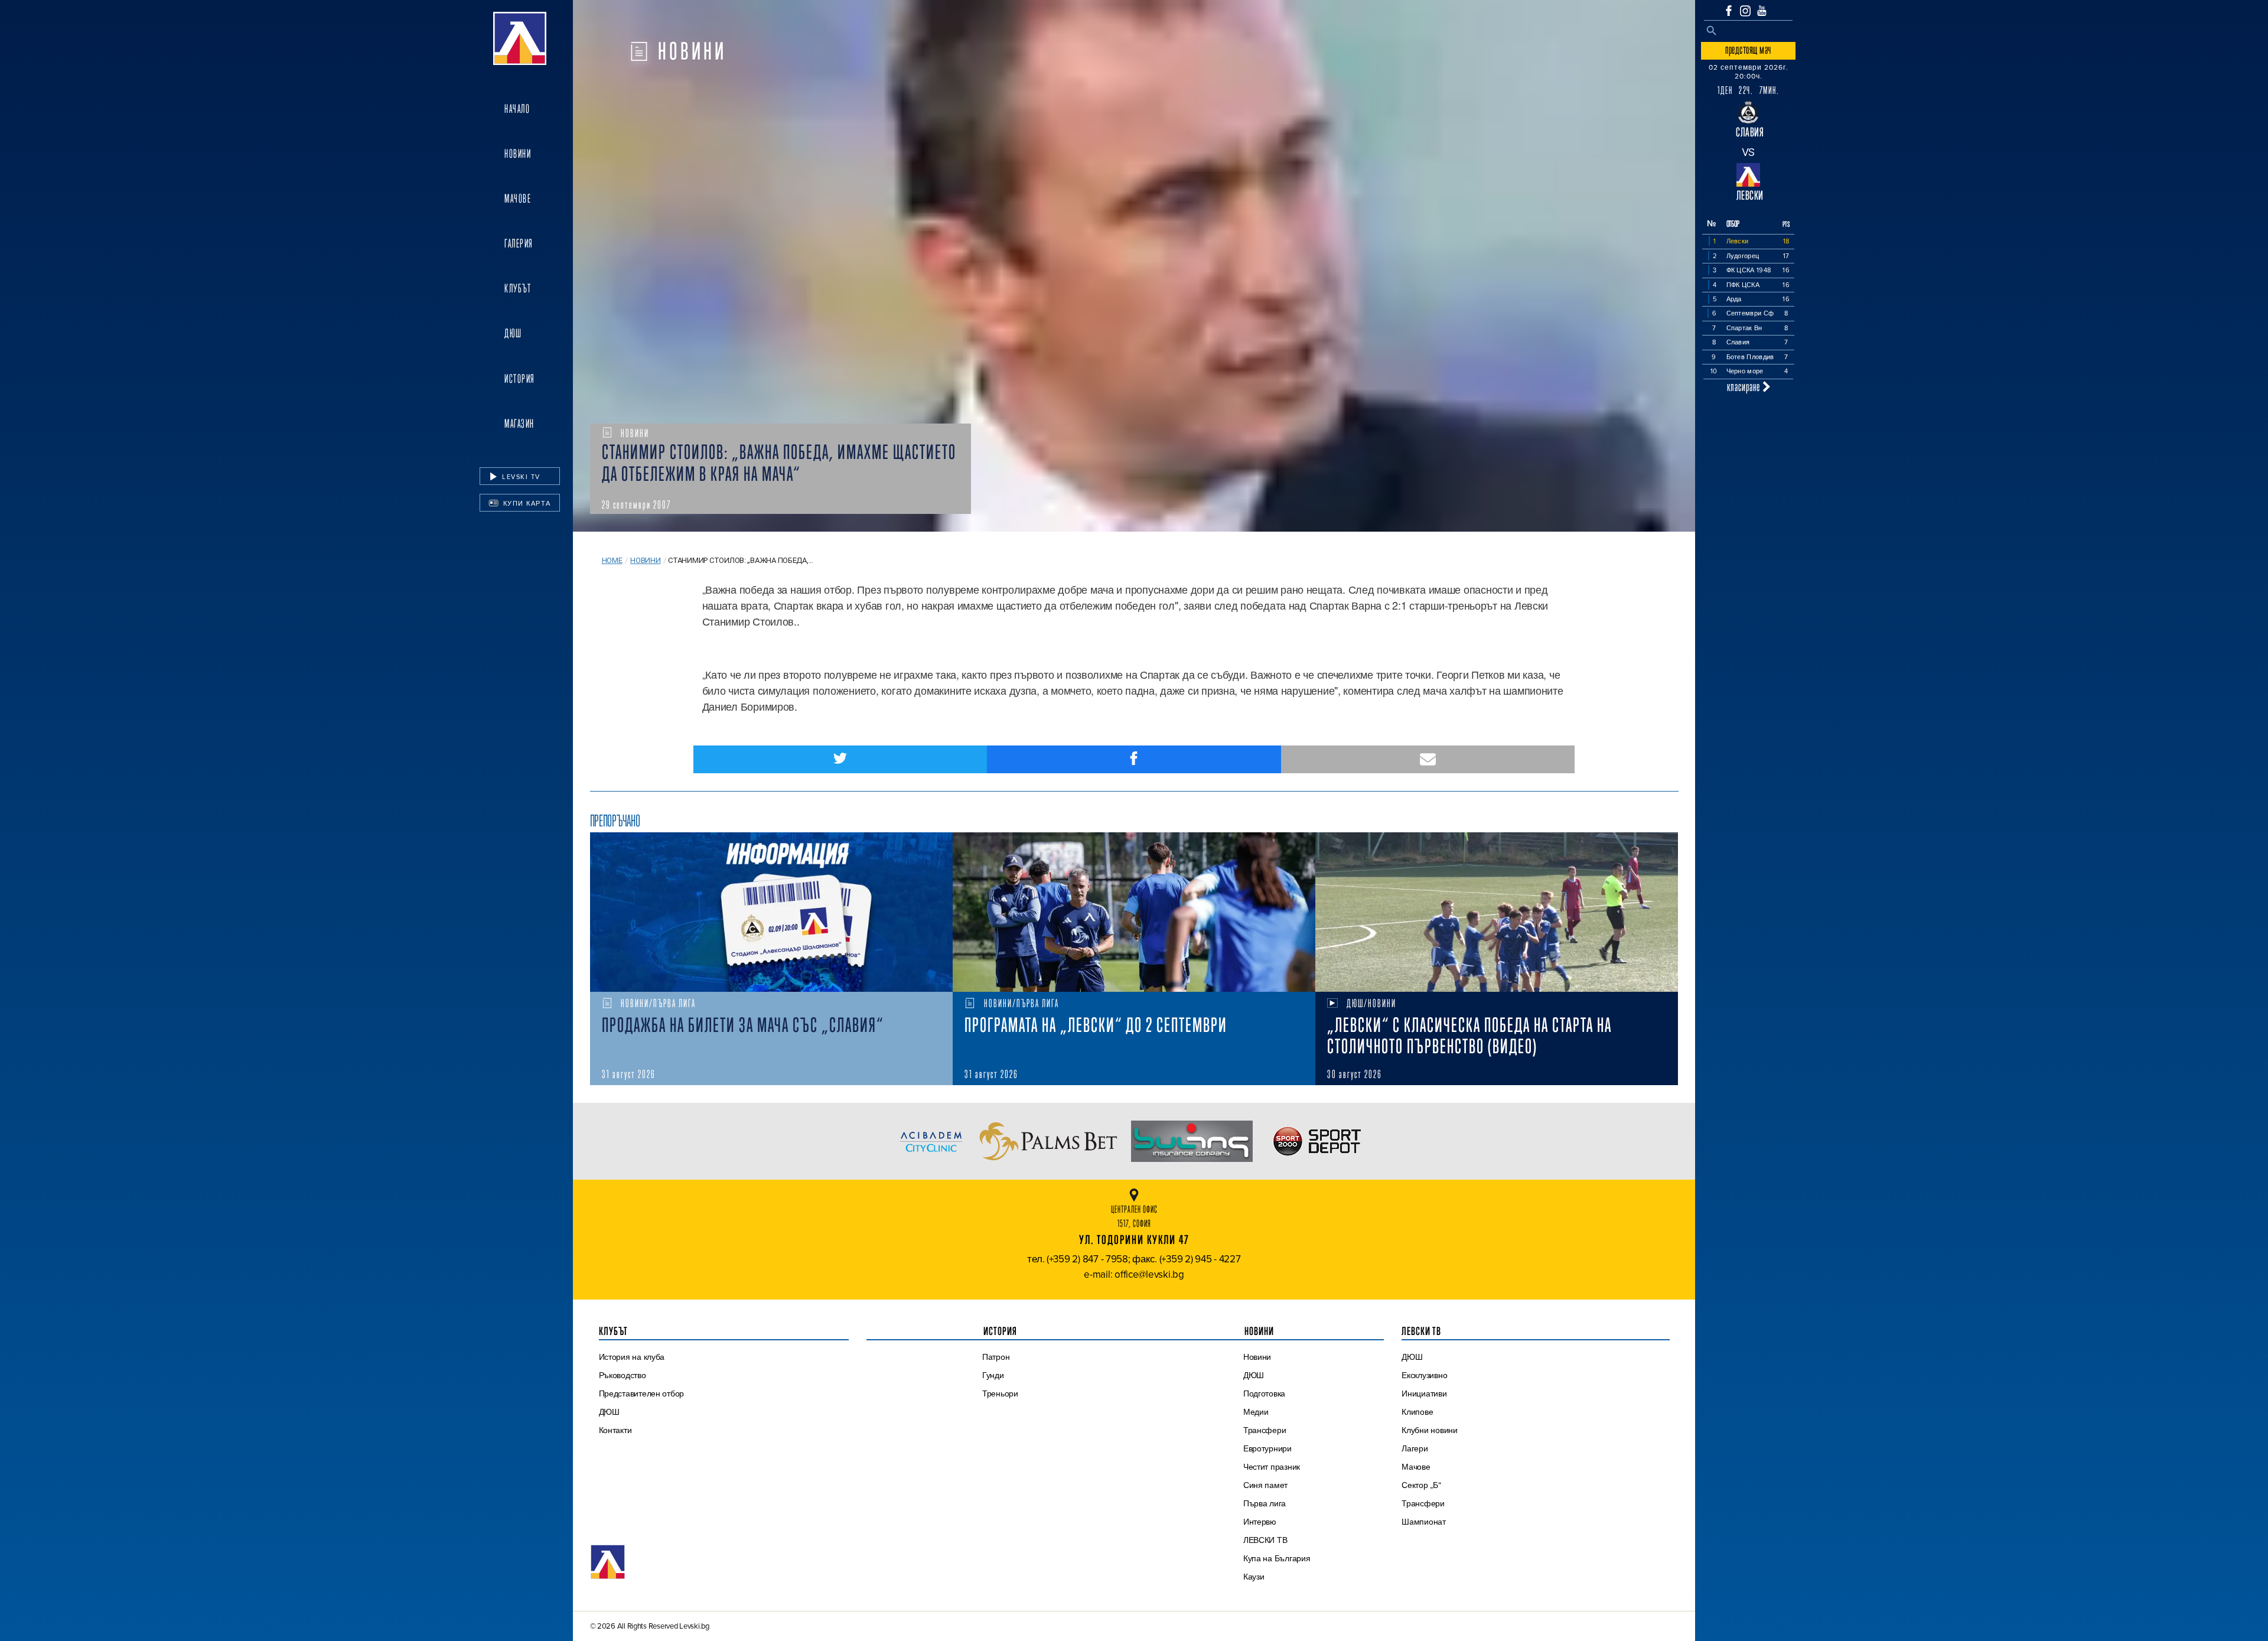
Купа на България (1277, 1558)
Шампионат (1424, 1522)
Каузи (1254, 1577)
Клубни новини (1430, 1430)
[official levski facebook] (1729, 11)
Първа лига (1265, 1503)
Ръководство (623, 1375)
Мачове (518, 198)
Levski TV (520, 477)
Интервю (1260, 1522)
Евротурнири (1267, 1448)
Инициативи (1424, 1393)
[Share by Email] (1428, 759)
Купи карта (526, 503)
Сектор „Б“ (1421, 1485)
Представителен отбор (642, 1393)
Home (612, 560)
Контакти (615, 1430)
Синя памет (1265, 1485)
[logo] (520, 38)
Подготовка (1264, 1393)
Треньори (1000, 1393)
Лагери (1415, 1448)
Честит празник (1272, 1467)
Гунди (993, 1375)
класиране (1745, 387)
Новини (518, 154)
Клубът (518, 288)
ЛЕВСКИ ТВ (1265, 1540)
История (520, 379)
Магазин (519, 424)
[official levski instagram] (1745, 11)
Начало (517, 109)
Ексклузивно (1424, 1375)
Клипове (1417, 1412)
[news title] (771, 912)
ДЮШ (513, 333)
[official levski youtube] (1762, 11)
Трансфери (1265, 1430)
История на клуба (632, 1357)
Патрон (996, 1357)
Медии (1256, 1412)
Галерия (519, 243)
